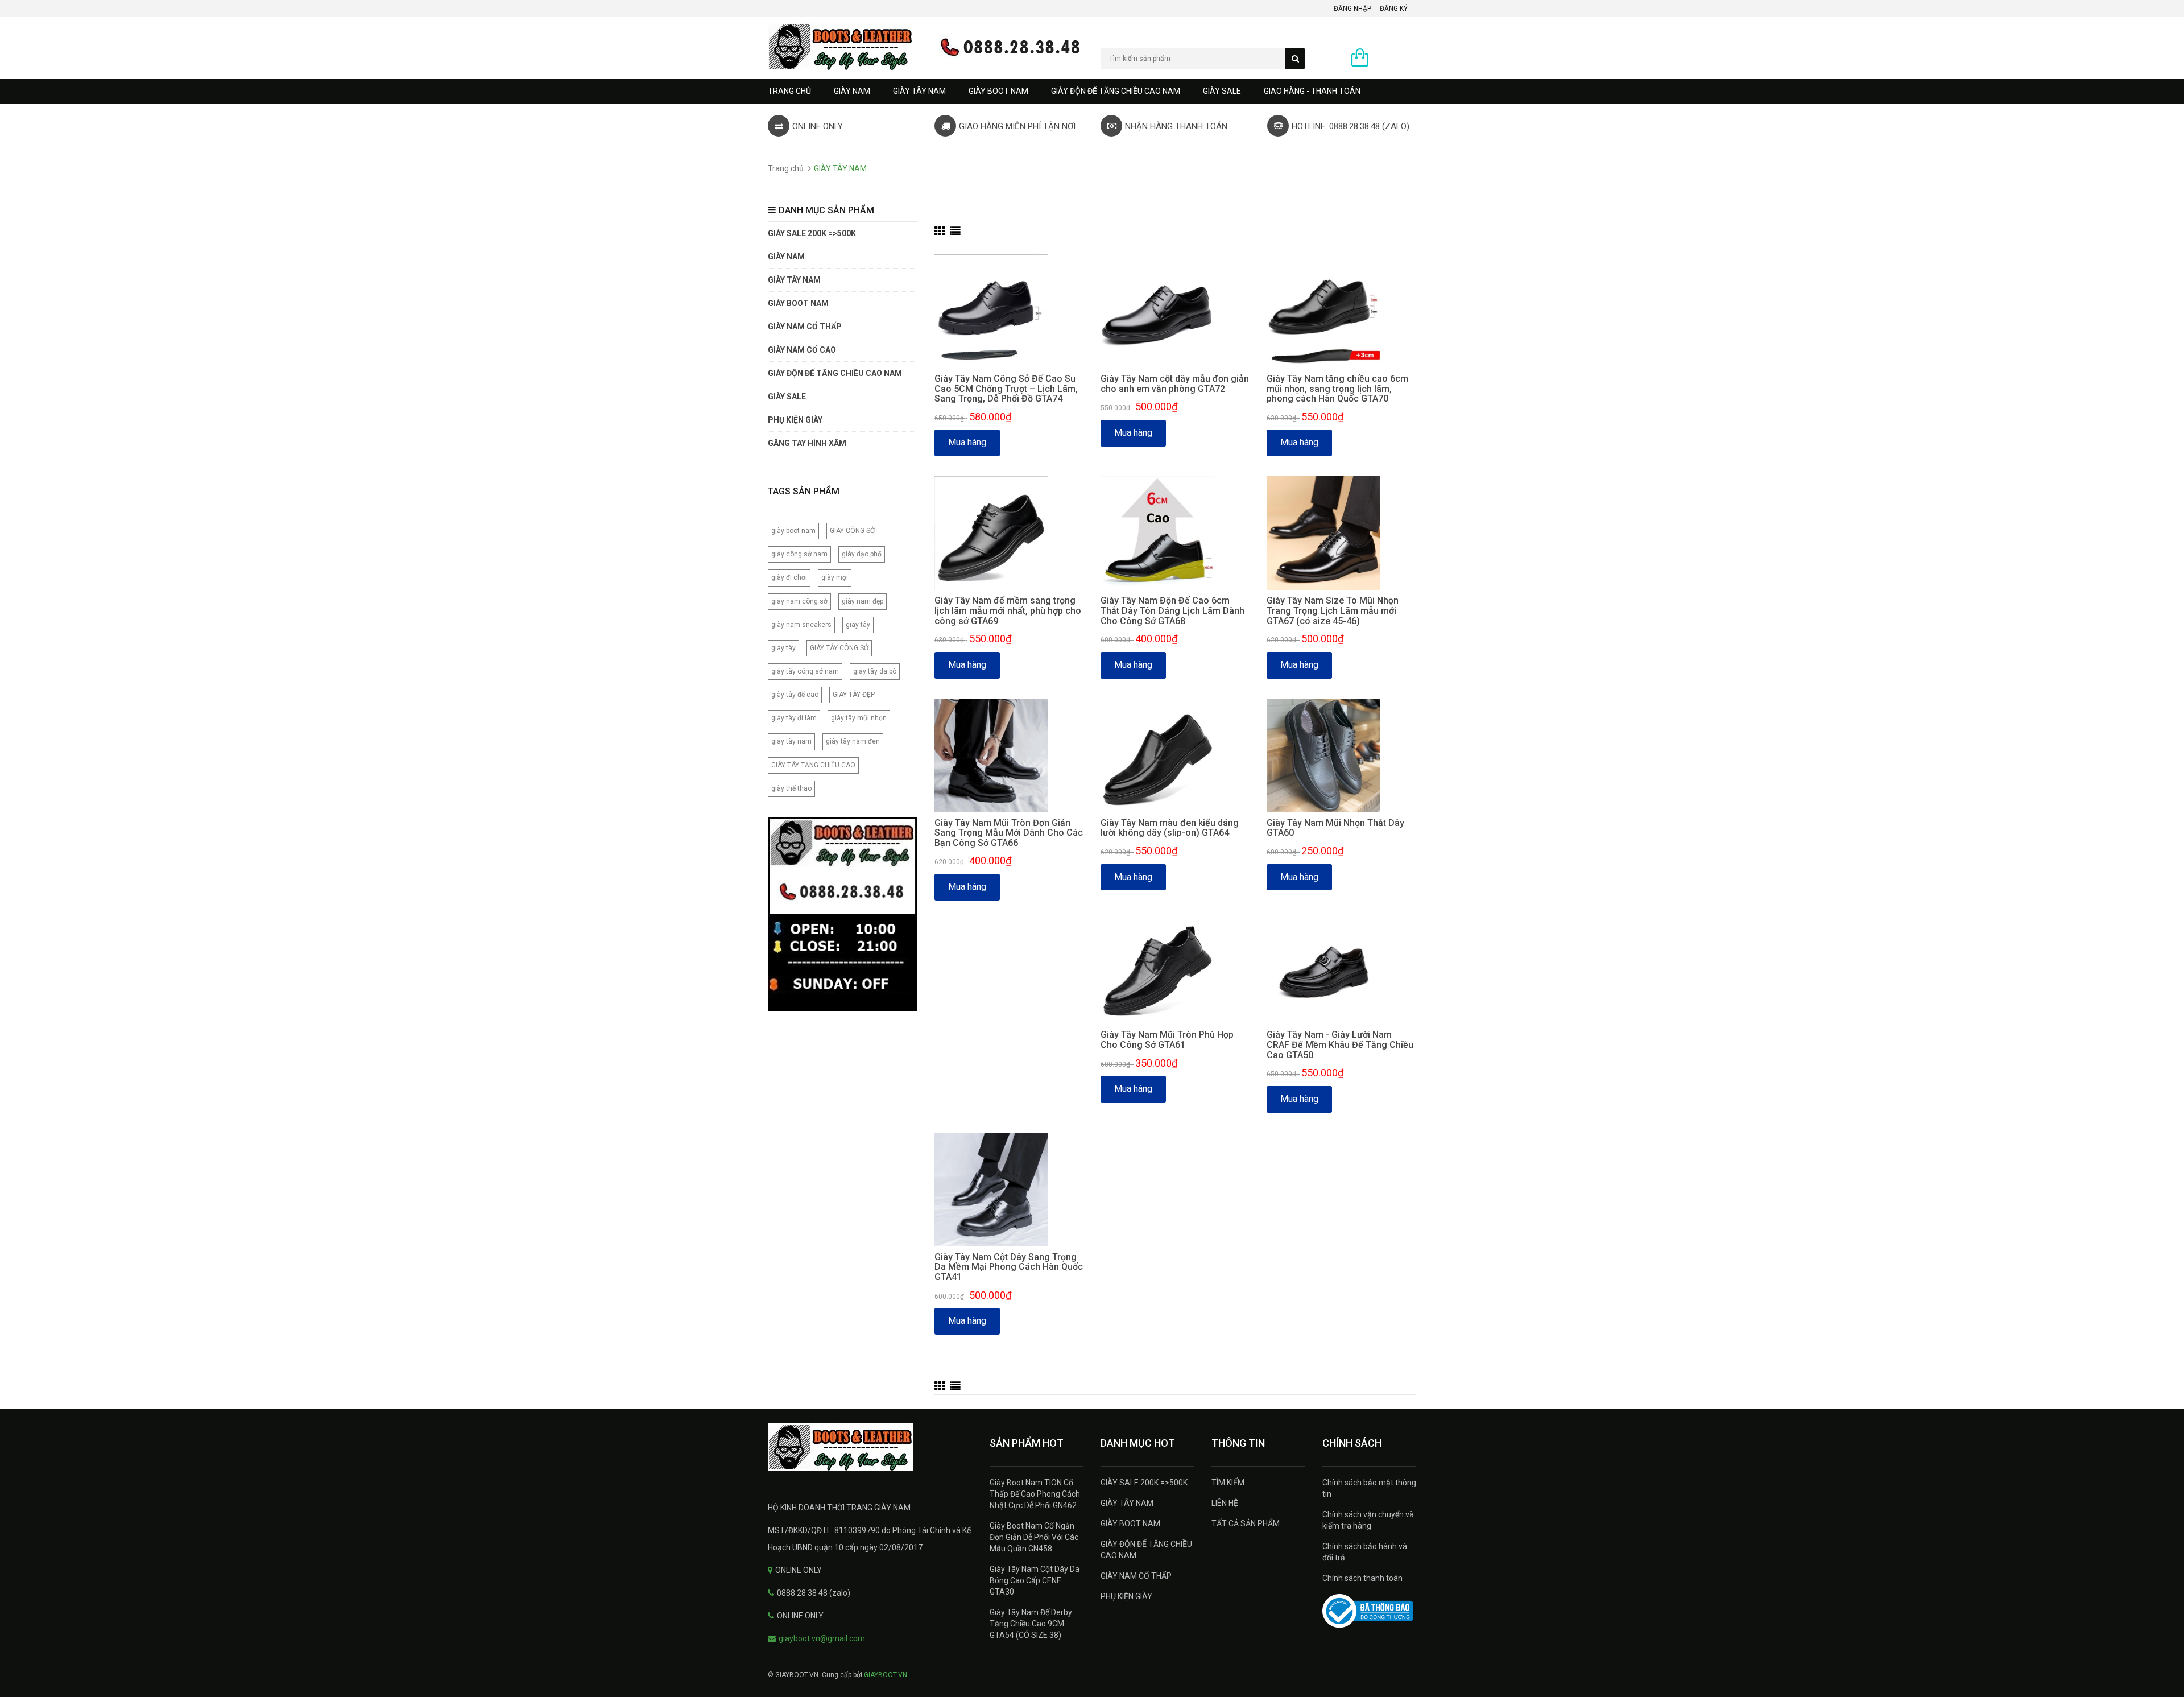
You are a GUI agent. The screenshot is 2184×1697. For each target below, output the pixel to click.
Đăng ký (1394, 9)
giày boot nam (793, 531)
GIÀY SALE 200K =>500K (812, 233)
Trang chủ (789, 91)
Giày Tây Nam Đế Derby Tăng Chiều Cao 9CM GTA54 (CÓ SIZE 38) (1031, 1624)
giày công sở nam (799, 554)
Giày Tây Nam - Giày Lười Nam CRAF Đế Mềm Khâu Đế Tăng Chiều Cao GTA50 (1340, 1044)
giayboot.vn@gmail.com (822, 1638)
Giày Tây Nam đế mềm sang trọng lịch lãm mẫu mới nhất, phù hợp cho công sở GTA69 (1008, 610)
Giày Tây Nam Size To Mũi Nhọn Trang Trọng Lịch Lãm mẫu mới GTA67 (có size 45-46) (1333, 610)
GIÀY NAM (852, 91)
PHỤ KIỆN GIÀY (795, 420)
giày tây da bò (875, 671)
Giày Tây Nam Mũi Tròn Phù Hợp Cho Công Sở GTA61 (1167, 1040)
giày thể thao (791, 788)
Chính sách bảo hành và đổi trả (1365, 1552)
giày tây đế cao (795, 695)
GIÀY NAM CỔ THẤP (1136, 1576)
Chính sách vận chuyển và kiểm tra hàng (1368, 1520)
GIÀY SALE (1222, 91)
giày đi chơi (789, 577)
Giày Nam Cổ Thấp (805, 327)
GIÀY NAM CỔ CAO (802, 350)
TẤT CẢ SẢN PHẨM (1246, 1523)
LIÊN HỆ (1225, 1503)
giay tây (858, 625)
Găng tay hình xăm (807, 443)
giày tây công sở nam (805, 671)
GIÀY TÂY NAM (919, 91)
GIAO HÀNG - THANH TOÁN (1312, 91)
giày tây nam (791, 741)
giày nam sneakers (801, 625)
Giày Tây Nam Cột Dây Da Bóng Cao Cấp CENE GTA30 (1035, 1580)
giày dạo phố (862, 554)
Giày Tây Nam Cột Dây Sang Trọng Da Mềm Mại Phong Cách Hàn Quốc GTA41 (1009, 1267)
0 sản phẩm (1395, 59)
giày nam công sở (799, 601)
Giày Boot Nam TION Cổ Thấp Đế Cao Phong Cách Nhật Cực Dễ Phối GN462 (1035, 1494)
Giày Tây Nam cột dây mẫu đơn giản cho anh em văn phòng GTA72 (1175, 384)
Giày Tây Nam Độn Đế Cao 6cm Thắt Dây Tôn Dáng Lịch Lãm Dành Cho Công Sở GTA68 (1172, 610)
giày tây (783, 648)
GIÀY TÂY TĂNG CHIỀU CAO (813, 765)
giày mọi (835, 577)
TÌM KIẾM (1228, 1483)
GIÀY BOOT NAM (998, 91)
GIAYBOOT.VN (886, 1675)
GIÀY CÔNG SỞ (852, 531)
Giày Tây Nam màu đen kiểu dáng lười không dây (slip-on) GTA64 (1170, 828)
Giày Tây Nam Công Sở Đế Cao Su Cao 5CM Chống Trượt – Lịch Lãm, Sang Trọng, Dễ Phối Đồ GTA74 (1006, 389)
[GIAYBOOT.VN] (870, 1447)
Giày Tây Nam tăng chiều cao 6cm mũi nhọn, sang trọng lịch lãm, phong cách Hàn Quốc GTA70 (1337, 389)
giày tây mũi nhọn (859, 718)
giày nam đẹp (863, 601)
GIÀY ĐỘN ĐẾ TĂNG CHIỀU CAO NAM (1116, 91)
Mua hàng (967, 442)
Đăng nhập (1352, 9)
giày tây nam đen (853, 741)
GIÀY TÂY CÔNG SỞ (839, 648)
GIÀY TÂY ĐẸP (854, 695)
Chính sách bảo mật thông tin (1369, 1488)
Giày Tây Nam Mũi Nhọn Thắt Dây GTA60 (1335, 828)
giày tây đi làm (794, 718)
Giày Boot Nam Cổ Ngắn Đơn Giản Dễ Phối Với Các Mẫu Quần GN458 (1034, 1537)
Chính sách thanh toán (1362, 1578)
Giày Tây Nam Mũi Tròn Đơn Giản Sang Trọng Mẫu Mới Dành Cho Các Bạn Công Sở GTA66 (1009, 833)
